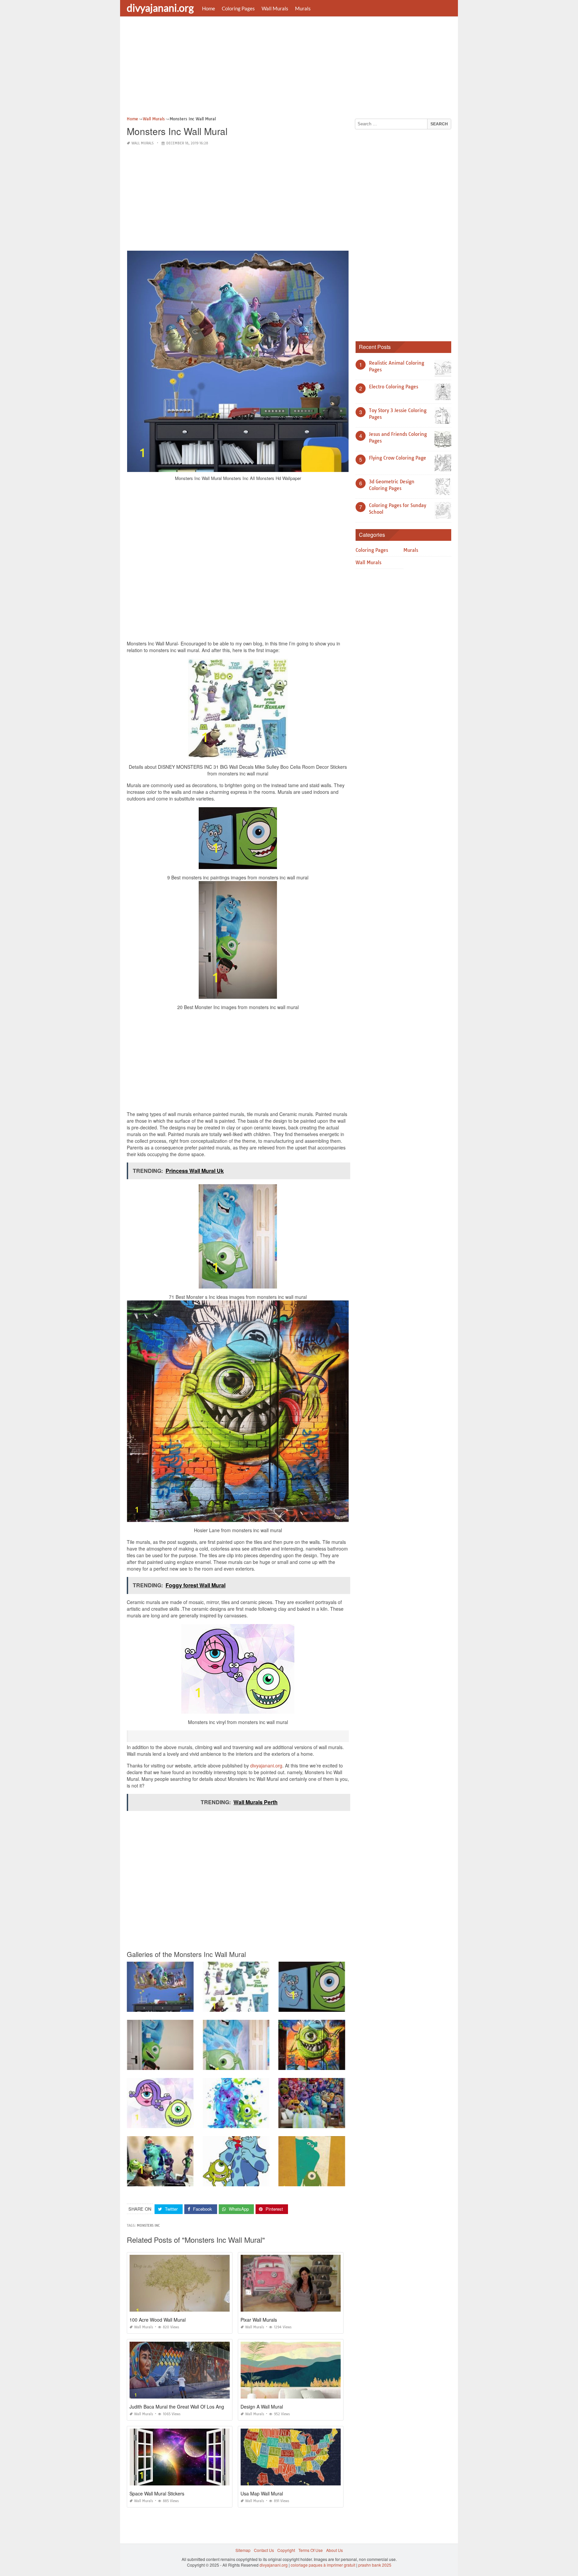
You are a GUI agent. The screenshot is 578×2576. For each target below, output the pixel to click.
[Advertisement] (289, 69)
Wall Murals (275, 8)
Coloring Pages (238, 8)
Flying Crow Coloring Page (398, 458)
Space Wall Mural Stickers (157, 2493)
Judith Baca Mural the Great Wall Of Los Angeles (181, 2407)
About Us (334, 2550)
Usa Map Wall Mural (262, 2493)
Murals (303, 8)
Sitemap (243, 2550)
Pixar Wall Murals (259, 2320)
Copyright (286, 2550)
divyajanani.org (160, 8)
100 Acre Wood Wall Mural (158, 2320)
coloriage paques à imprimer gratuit (323, 2565)
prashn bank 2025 (375, 2565)
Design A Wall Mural (262, 2407)
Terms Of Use (311, 2550)
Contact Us (264, 2550)
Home (209, 8)
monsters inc (148, 2226)
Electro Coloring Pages (394, 387)
